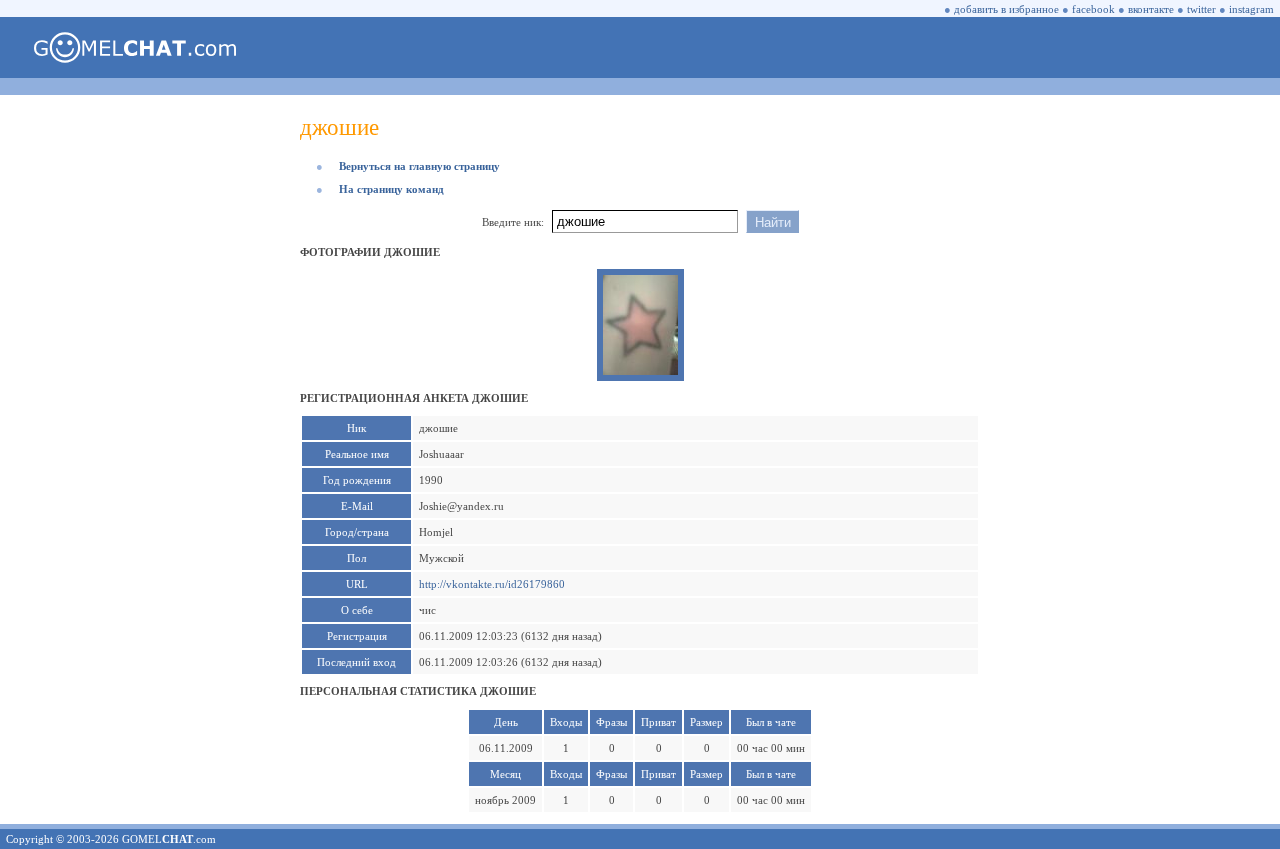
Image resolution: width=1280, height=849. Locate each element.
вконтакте (1151, 9)
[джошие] (640, 371)
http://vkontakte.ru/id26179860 (492, 584)
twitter (1201, 9)
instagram (1251, 9)
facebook (1093, 9)
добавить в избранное (1006, 9)
